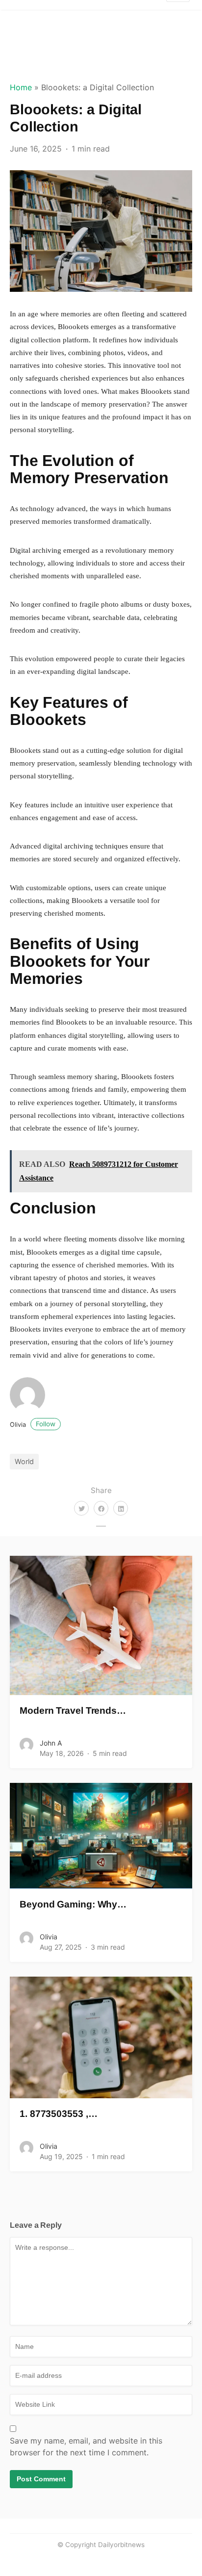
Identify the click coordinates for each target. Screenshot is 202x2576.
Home (21, 87)
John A (51, 1743)
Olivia (33, 1425)
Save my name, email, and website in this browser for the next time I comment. (86, 2447)
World (24, 1461)
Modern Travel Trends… (73, 1711)
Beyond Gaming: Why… (73, 1904)
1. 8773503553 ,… (58, 2114)
